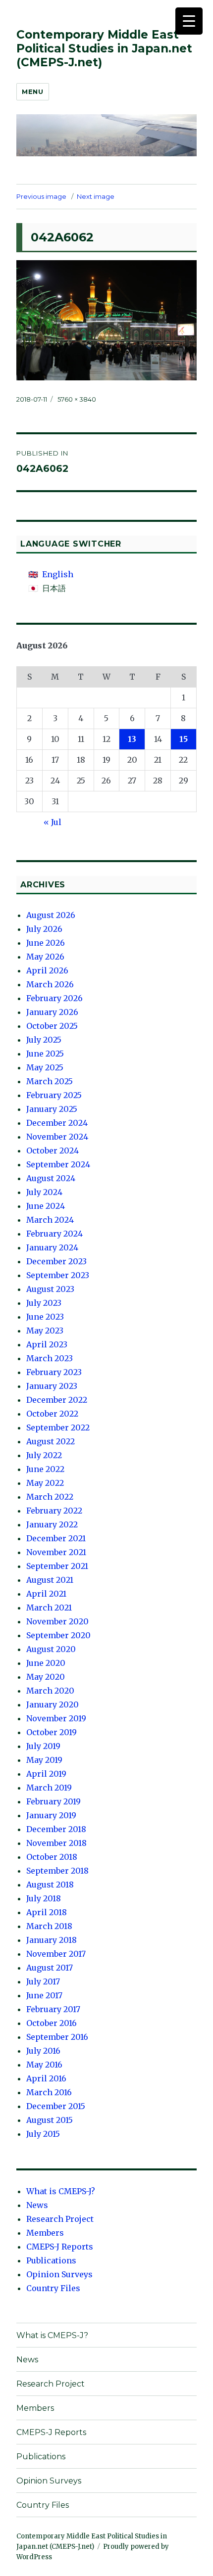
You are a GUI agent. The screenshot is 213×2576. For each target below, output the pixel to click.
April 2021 (46, 1594)
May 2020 (46, 1677)
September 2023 (58, 1275)
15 (184, 739)
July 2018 (44, 1898)
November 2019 (56, 1718)
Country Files (53, 2288)
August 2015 (50, 2120)
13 (132, 739)
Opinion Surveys (59, 2274)
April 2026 (47, 970)
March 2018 (49, 1926)
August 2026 (51, 915)
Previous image (41, 196)
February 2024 (54, 1234)
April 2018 (47, 1912)
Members (45, 2233)
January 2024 (52, 1247)
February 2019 (53, 1801)
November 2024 (57, 1137)
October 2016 (52, 2023)
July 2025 (44, 1040)
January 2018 (52, 1940)
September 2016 (57, 2037)
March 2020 (50, 1691)
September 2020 (58, 1635)
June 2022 (45, 1469)
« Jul (53, 822)
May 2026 (45, 957)
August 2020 (51, 1649)
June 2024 (46, 1206)
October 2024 (53, 1150)
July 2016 (43, 2051)
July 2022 (44, 1455)
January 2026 (52, 1012)
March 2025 (50, 1081)
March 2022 (50, 1497)
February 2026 (54, 998)
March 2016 (49, 2092)
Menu (32, 92)
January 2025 (52, 1109)
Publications (51, 2260)
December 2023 (56, 1261)
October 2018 (52, 1857)
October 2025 (52, 1026)
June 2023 (45, 1317)
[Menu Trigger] (189, 21)
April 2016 (46, 2078)
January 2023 (52, 1386)
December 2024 (57, 1123)
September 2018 (57, 1871)
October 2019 (52, 1732)
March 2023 (50, 1358)
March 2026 (50, 984)
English (58, 574)
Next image (96, 196)
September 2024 (58, 1164)
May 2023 (45, 1331)
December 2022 (57, 1400)
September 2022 (58, 1427)
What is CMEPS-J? (61, 2191)
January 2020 (53, 1704)
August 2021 (50, 1580)
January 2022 (52, 1524)
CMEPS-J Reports (60, 2247)
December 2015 (56, 2106)
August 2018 (50, 1885)
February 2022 (54, 1511)
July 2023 (44, 1303)
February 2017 (53, 2009)
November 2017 (56, 1954)
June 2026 (46, 943)
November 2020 (57, 1621)
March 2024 (50, 1220)
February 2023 (54, 1372)
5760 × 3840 (77, 399)
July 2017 (43, 1981)
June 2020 (46, 1663)
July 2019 (43, 1746)
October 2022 (52, 1414)
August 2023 (50, 1289)
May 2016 (44, 2065)
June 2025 (45, 1054)
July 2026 (44, 929)
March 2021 (49, 1608)
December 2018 (56, 1829)
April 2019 (46, 1774)
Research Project (60, 2219)
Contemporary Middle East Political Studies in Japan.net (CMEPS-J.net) (104, 48)
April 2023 (47, 1344)
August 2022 (51, 1441)
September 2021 (57, 1566)
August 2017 (50, 1968)
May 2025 (45, 1067)
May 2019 (44, 1760)
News (37, 2205)
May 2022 (45, 1483)
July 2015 (43, 2134)
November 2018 (56, 1843)
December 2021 (56, 1538)
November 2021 (56, 1552)
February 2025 (54, 1095)
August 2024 (51, 1178)
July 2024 (44, 1192)
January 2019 (51, 1815)
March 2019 (49, 1788)
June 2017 (44, 1995)
